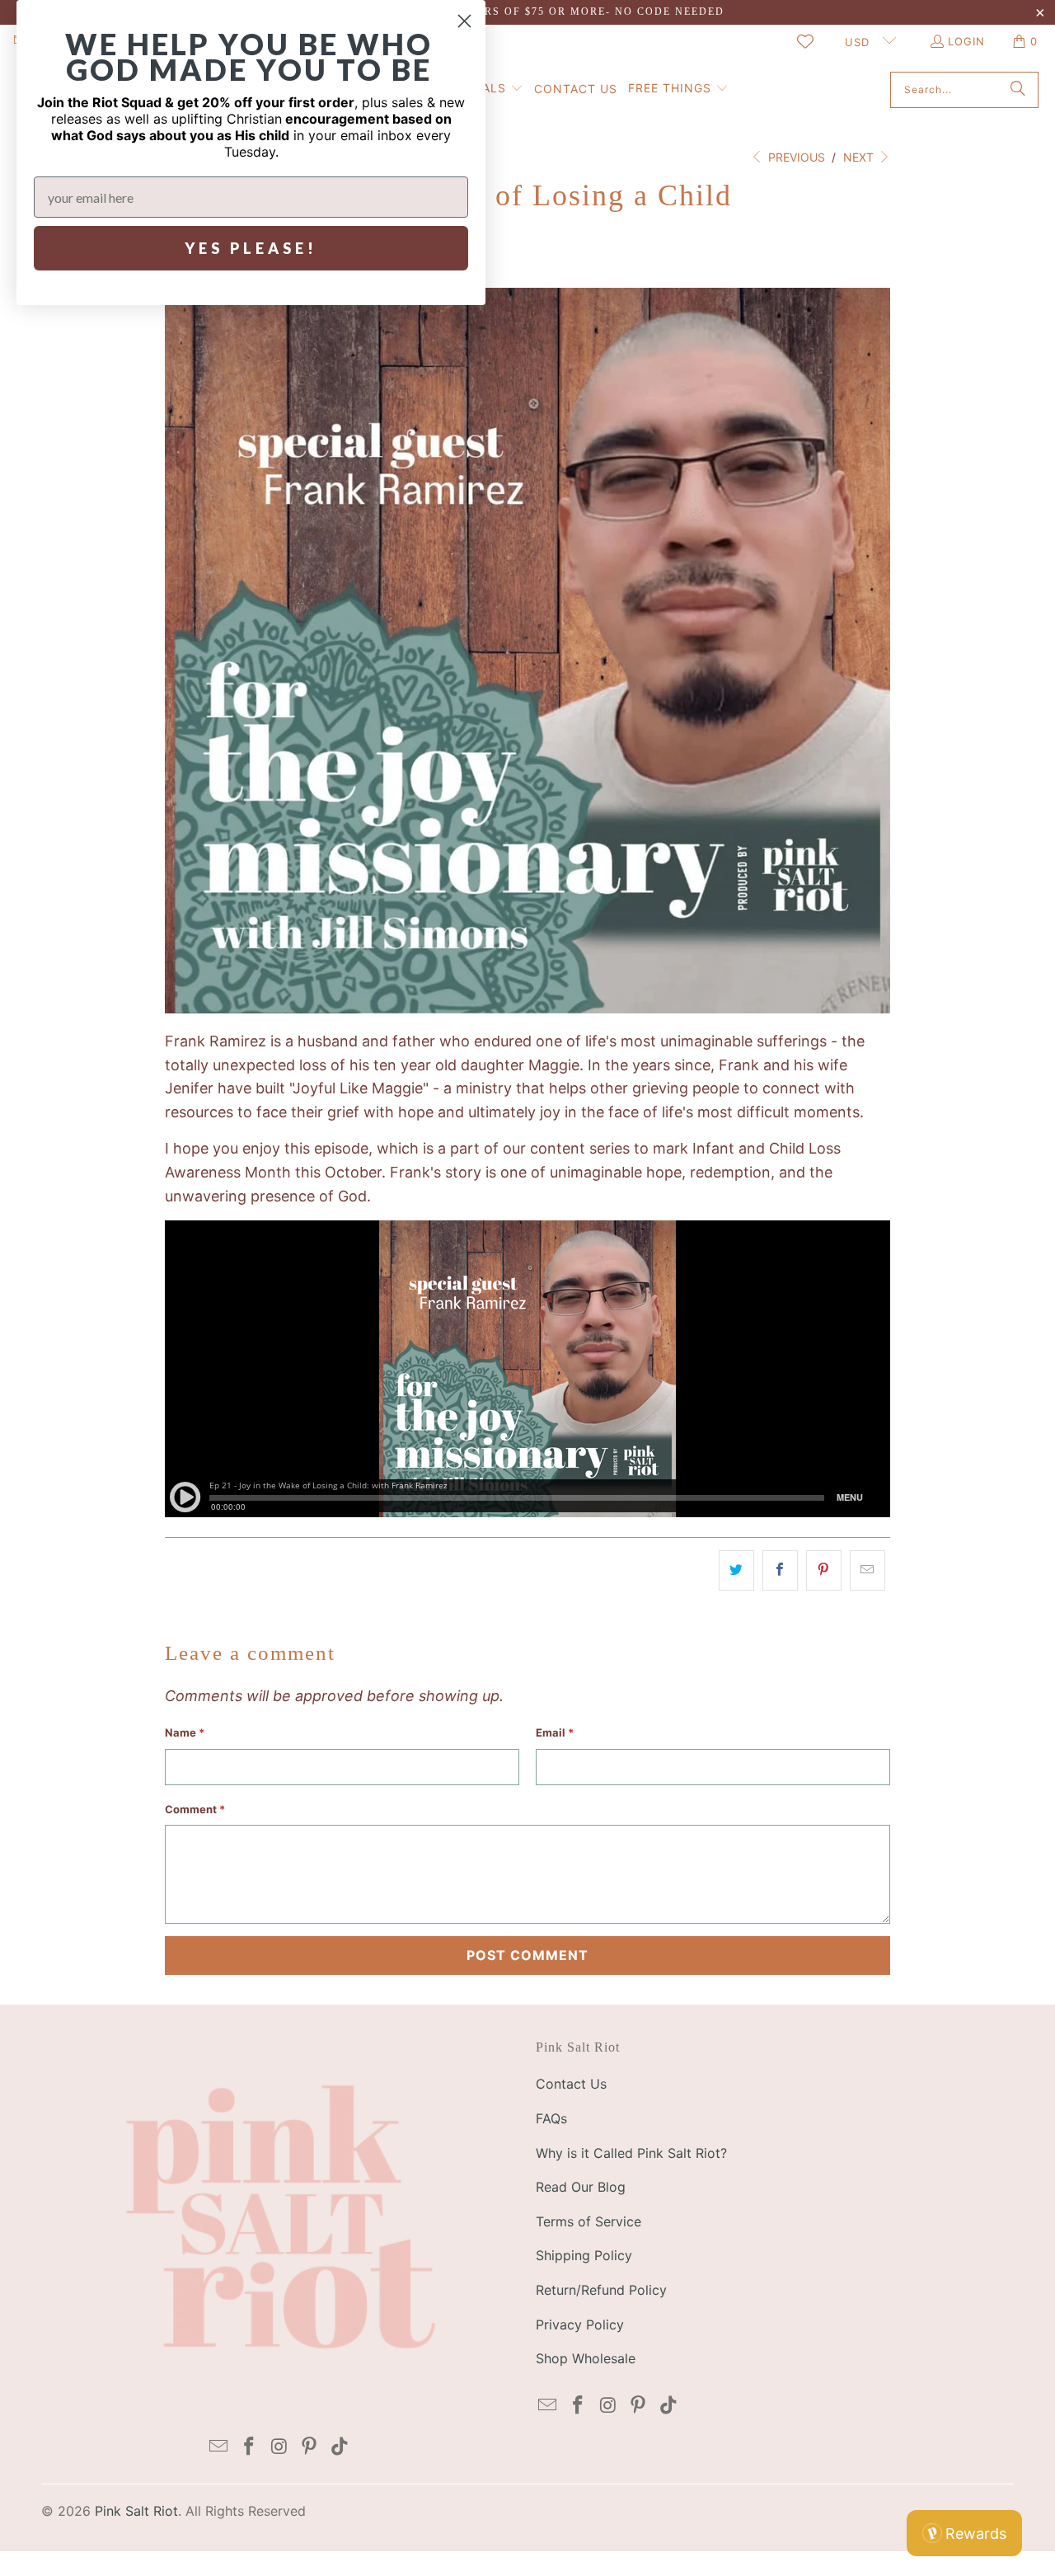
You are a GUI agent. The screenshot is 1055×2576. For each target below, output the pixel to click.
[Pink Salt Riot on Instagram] (279, 2447)
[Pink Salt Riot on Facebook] (249, 2447)
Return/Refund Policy (601, 2290)
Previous (795, 157)
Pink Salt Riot (136, 2511)
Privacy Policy (580, 2325)
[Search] (1018, 90)
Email (555, 1732)
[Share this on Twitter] (736, 1570)
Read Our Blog (581, 2187)
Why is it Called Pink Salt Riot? (631, 2153)
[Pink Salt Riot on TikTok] (340, 2447)
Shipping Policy (584, 2255)
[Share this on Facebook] (780, 1570)
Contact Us (571, 2084)
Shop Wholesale (586, 2358)
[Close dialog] (464, 21)
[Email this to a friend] (867, 1570)
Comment (195, 1809)
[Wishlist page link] (805, 41)
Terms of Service (588, 2221)
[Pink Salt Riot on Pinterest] (310, 2447)
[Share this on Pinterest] (824, 1570)
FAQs (551, 2118)
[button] (678, 89)
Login (966, 41)
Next (860, 157)
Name (185, 1732)
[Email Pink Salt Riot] (219, 2447)
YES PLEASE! (251, 248)
